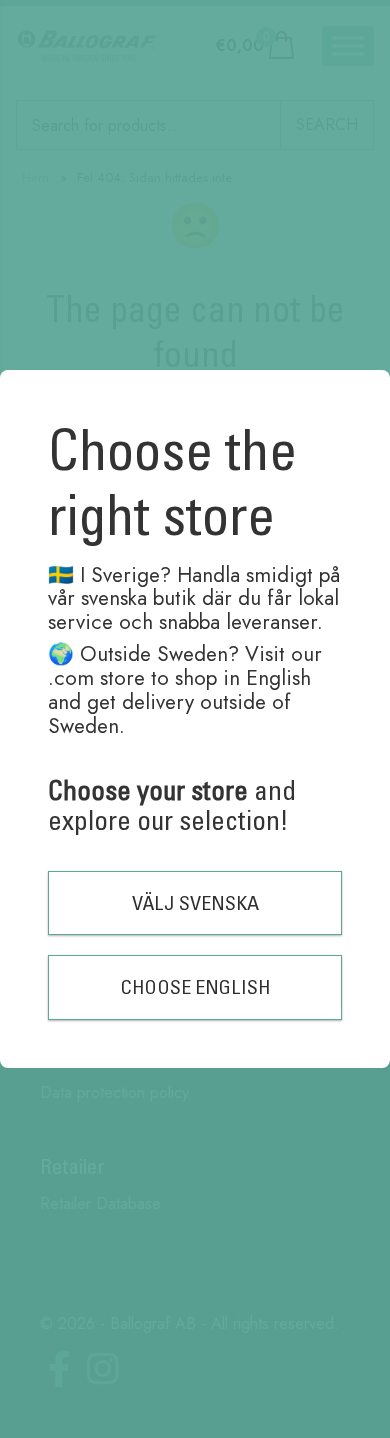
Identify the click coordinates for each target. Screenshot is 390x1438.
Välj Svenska (195, 902)
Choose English (195, 986)
